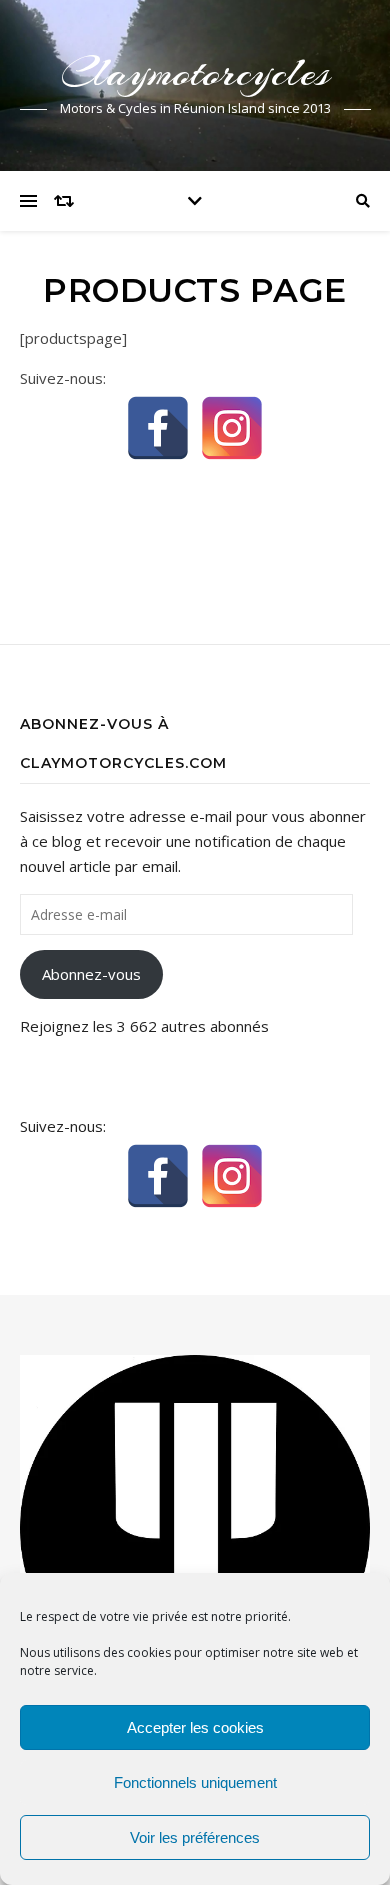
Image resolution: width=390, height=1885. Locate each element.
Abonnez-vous (91, 974)
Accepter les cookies (195, 1727)
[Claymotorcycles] (195, 1528)
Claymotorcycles (195, 72)
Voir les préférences (195, 1837)
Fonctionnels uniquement (195, 1782)
